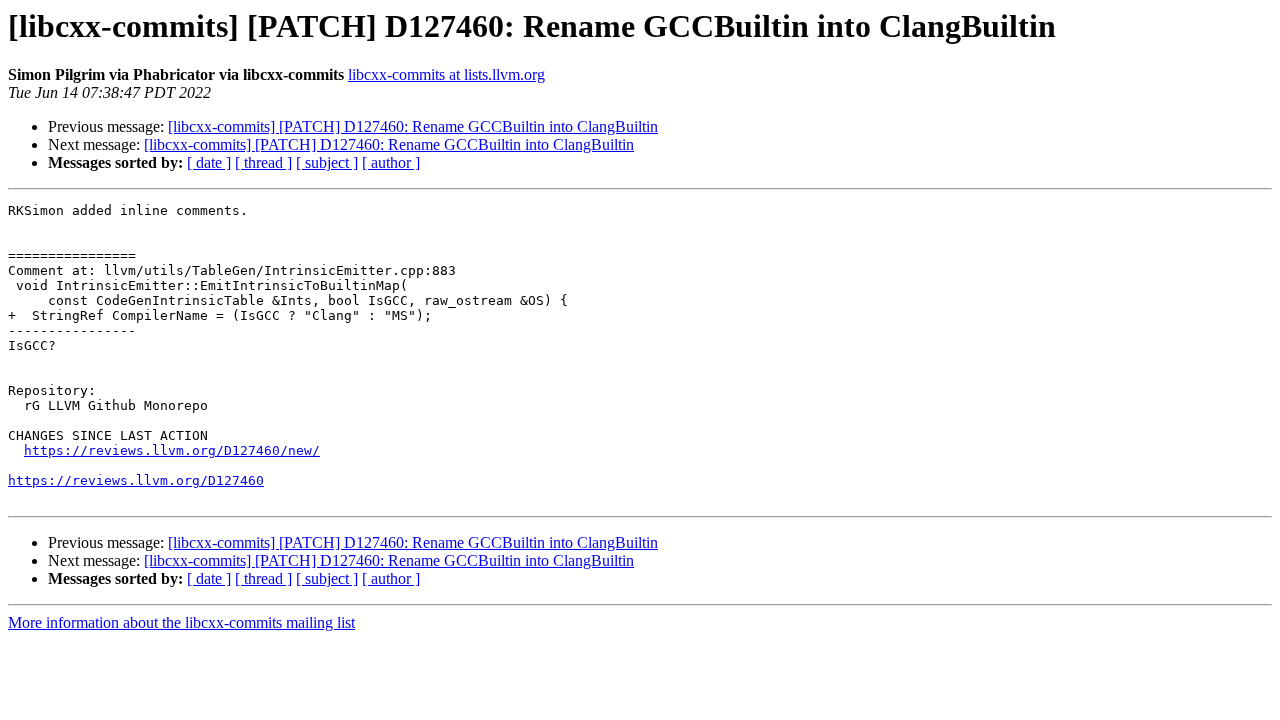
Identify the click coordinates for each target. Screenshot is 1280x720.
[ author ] (391, 162)
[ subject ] (327, 162)
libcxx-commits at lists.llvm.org (446, 74)
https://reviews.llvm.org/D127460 (136, 480)
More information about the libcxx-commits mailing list (181, 622)
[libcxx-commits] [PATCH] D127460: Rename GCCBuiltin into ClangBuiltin (413, 126)
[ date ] (209, 162)
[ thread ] (263, 162)
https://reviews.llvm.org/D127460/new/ (172, 450)
